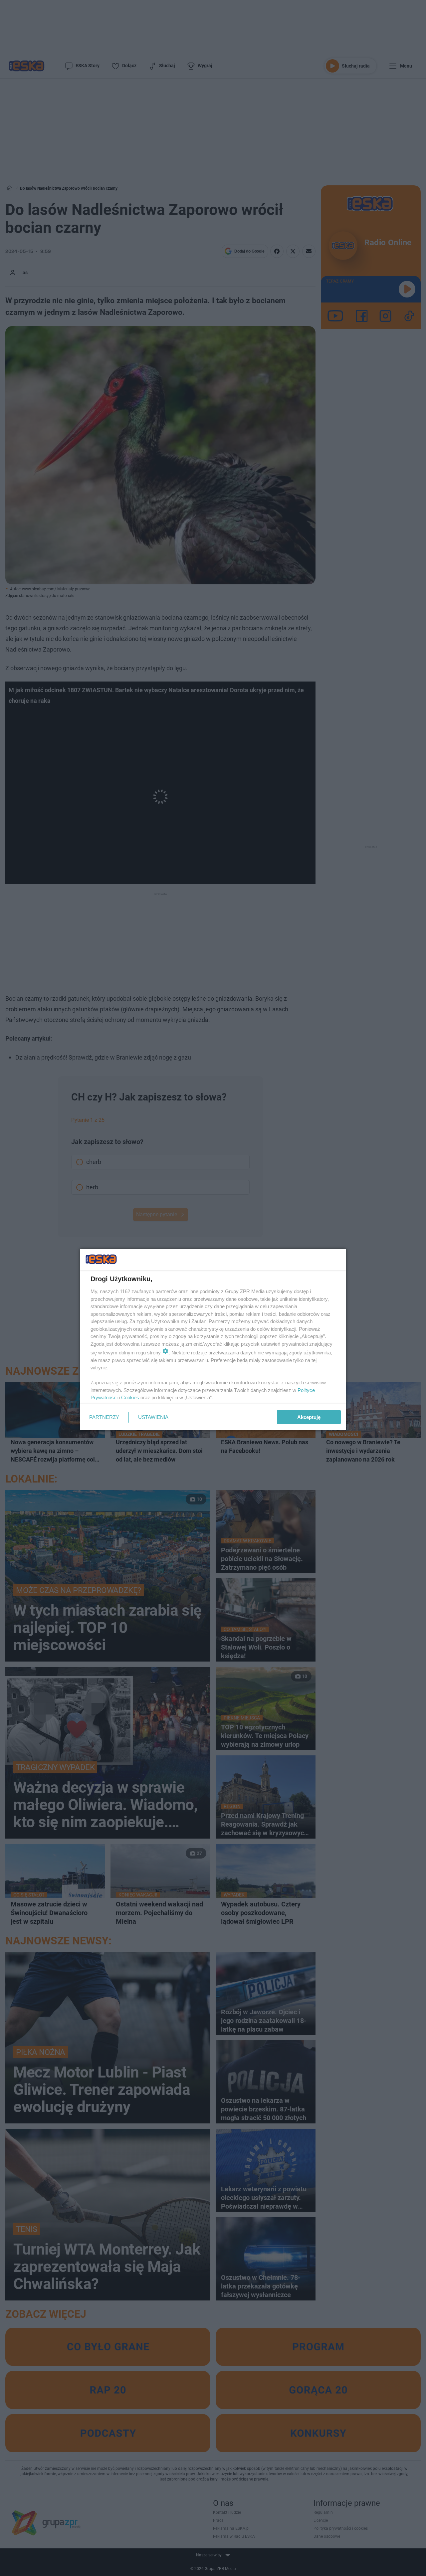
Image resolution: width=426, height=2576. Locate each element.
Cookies (130, 1397)
